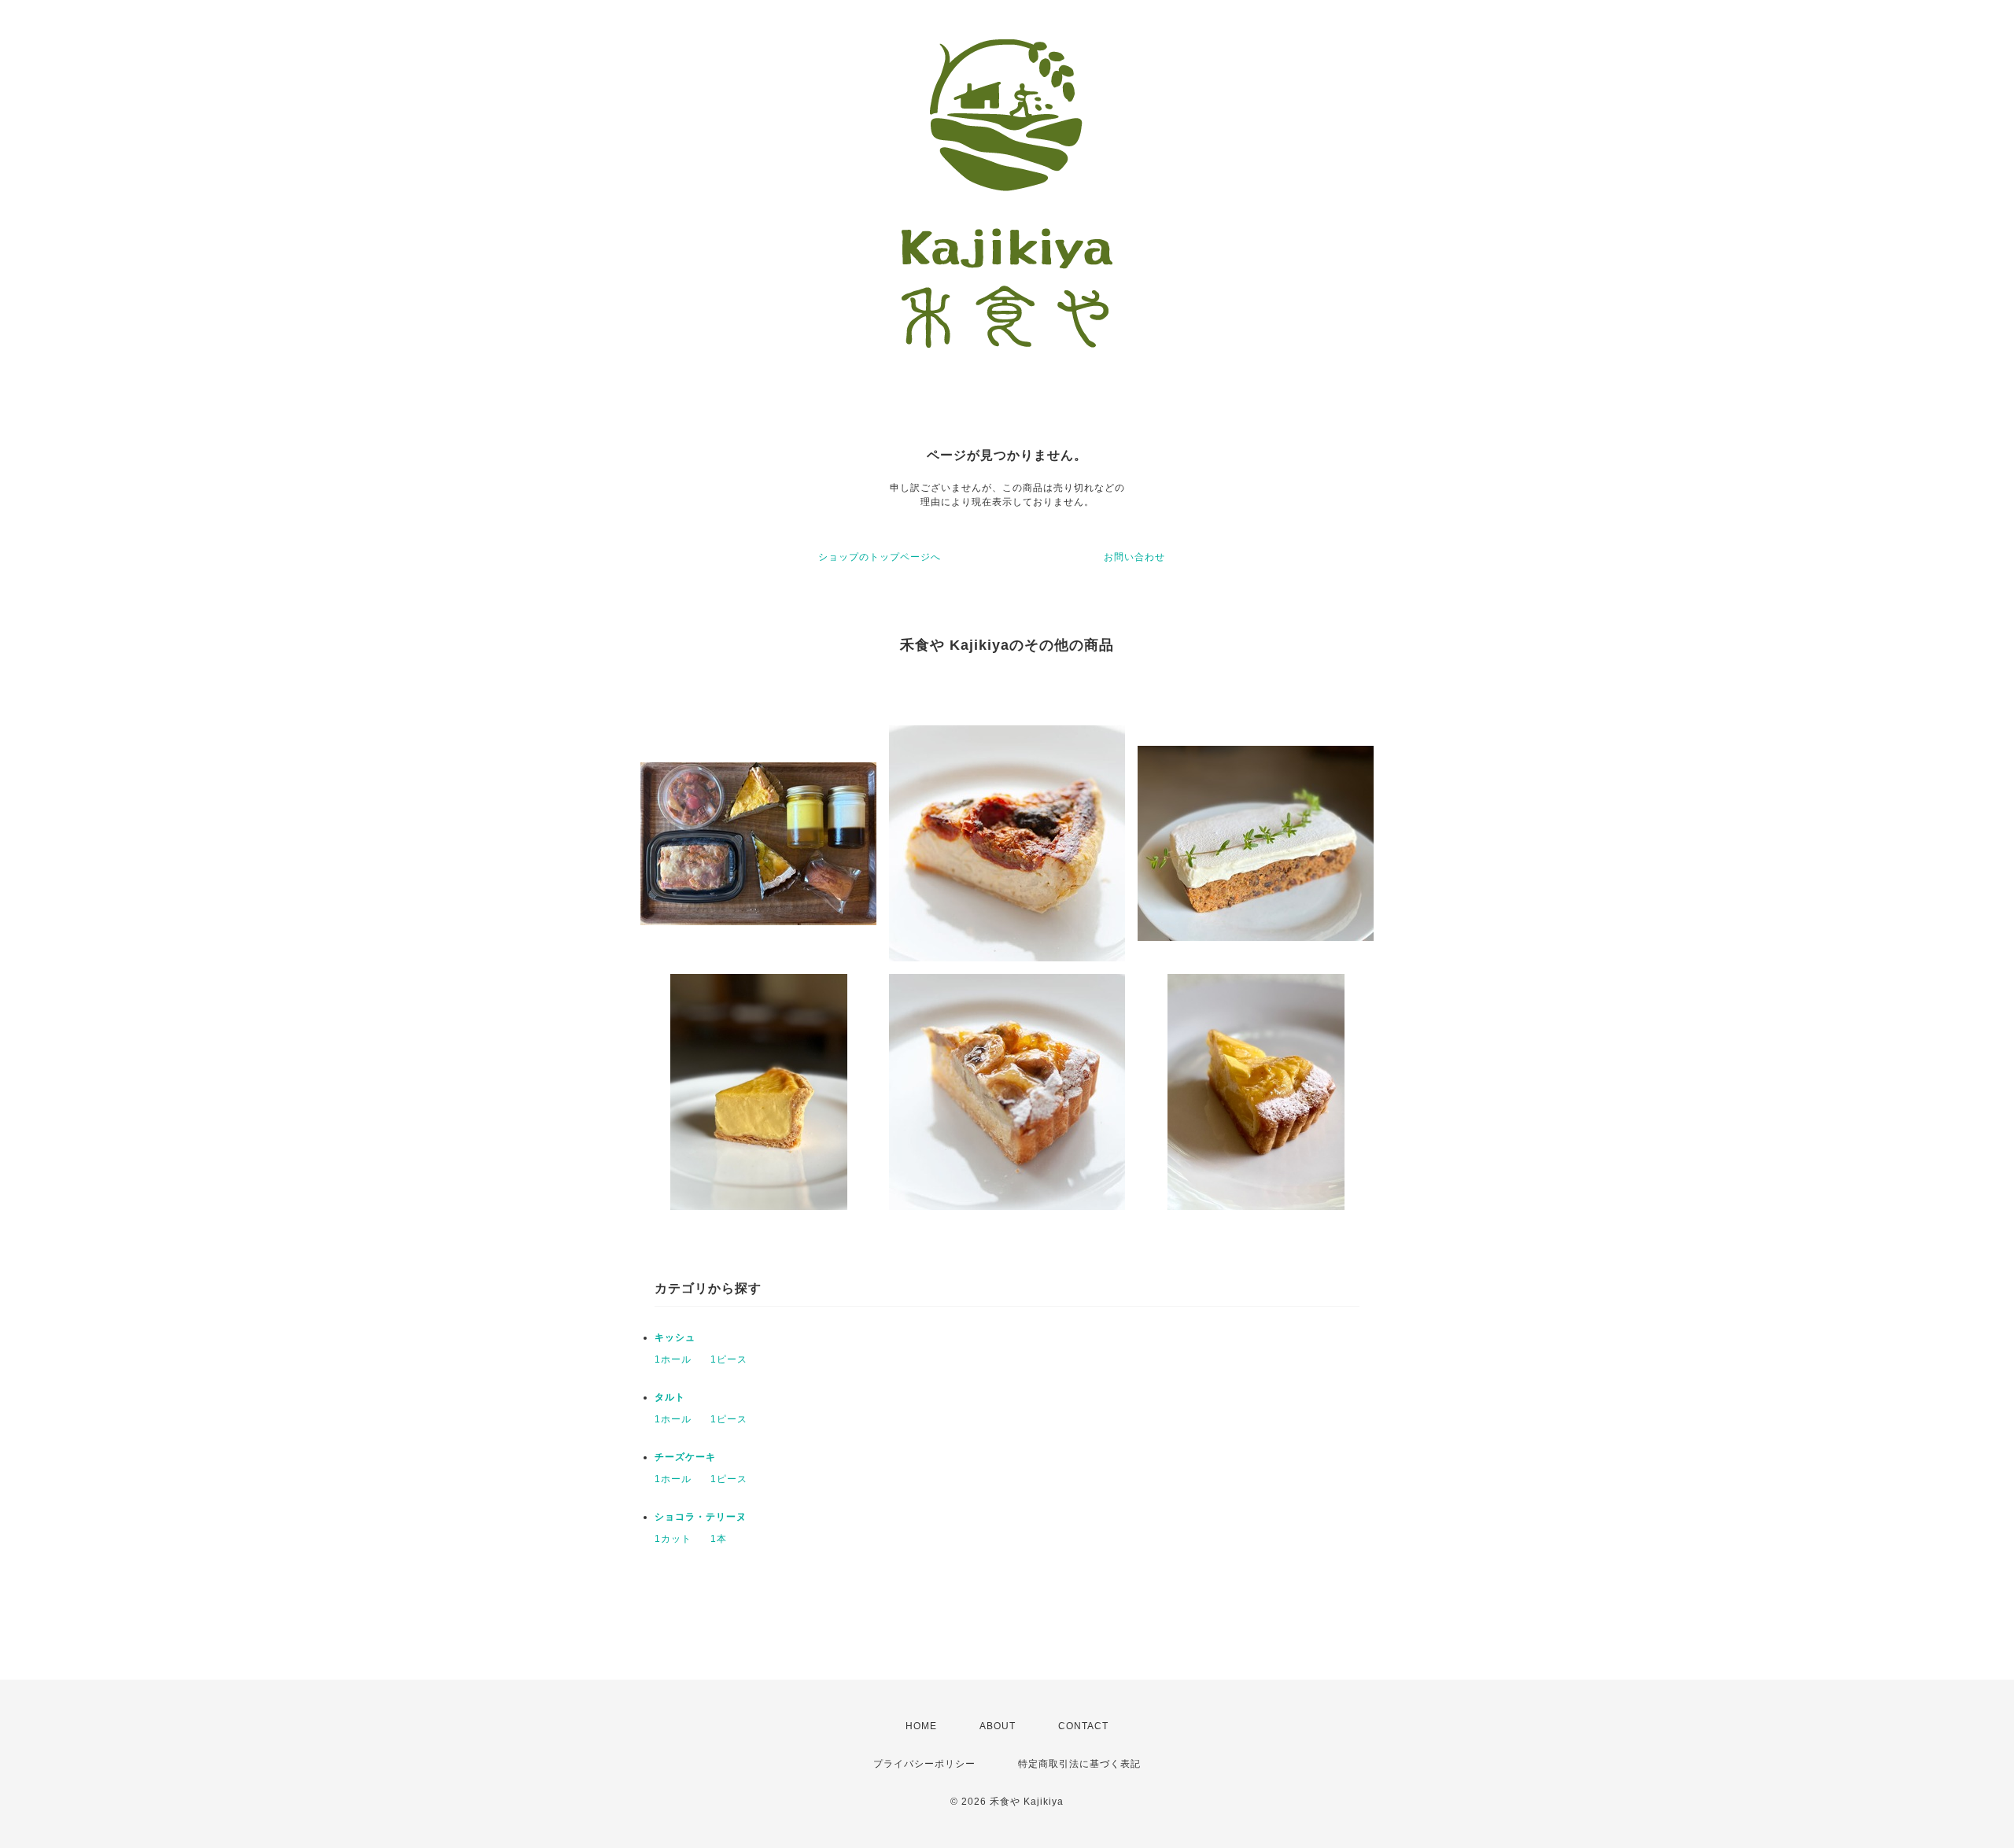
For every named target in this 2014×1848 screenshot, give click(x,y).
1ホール (673, 1359)
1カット (673, 1539)
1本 (719, 1539)
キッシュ (675, 1337)
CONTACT (1083, 1726)
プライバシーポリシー (924, 1764)
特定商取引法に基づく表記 (1079, 1764)
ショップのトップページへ (880, 557)
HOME (921, 1726)
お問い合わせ (1134, 557)
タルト (670, 1397)
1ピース (729, 1359)
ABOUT (998, 1726)
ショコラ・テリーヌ (701, 1517)
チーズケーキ (685, 1457)
